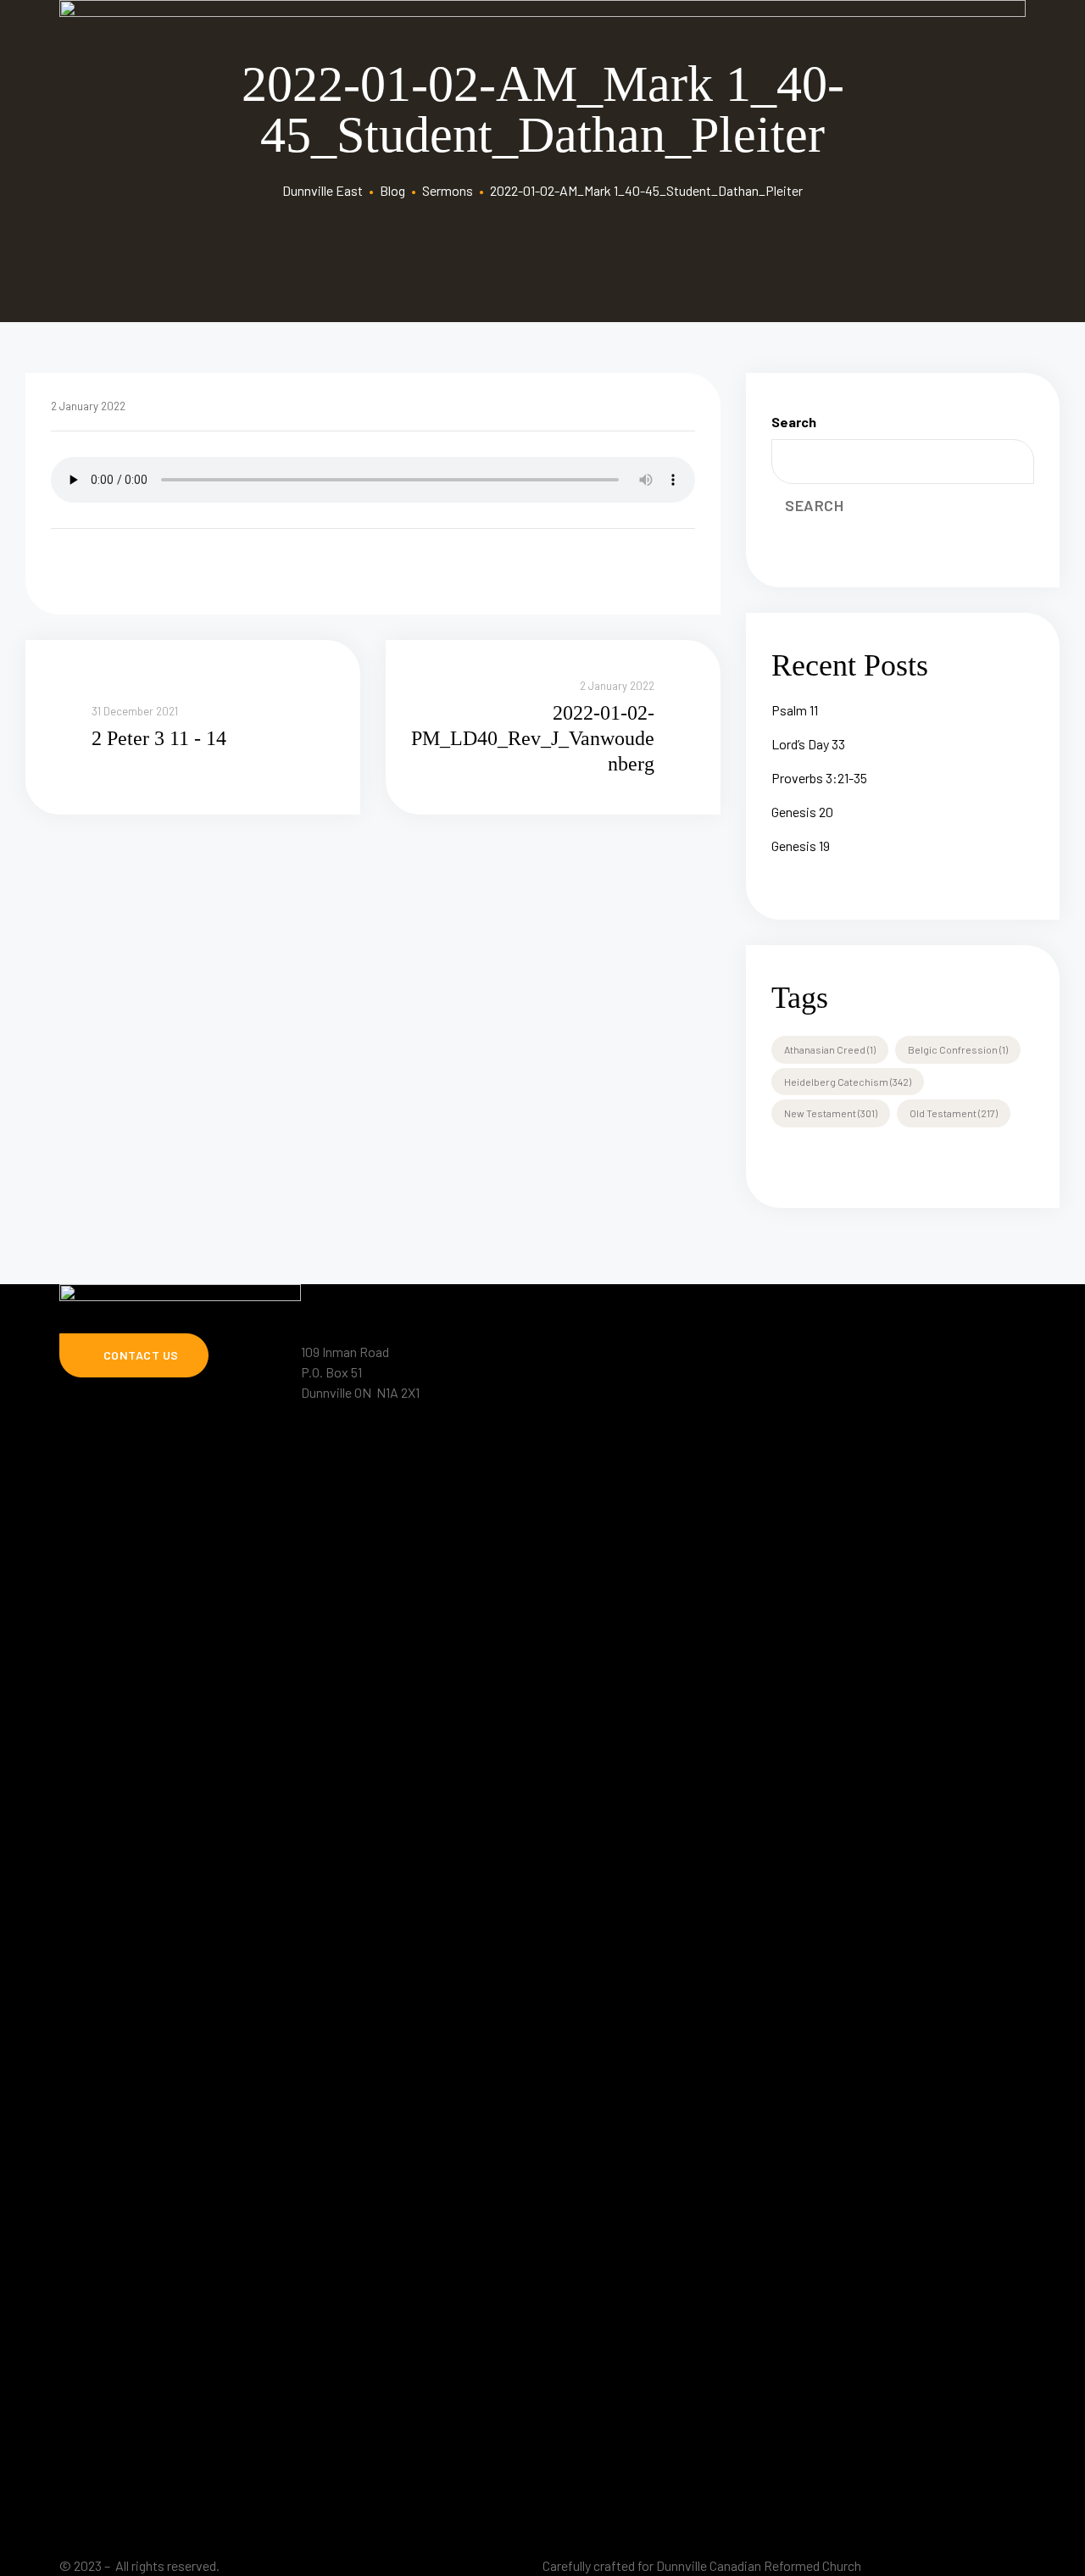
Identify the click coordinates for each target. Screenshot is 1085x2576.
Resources (978, 1288)
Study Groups (876, 1288)
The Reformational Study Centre (649, 1440)
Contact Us (833, 1440)
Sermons (779, 1288)
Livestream (687, 1288)
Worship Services (609, 1406)
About (603, 1288)
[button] (134, 1355)
